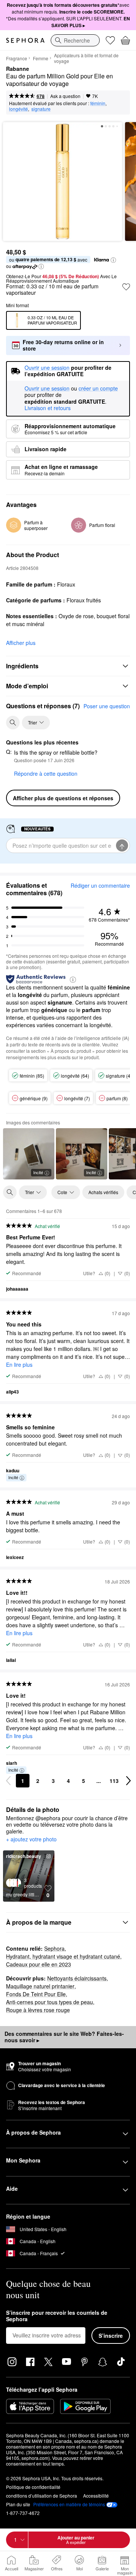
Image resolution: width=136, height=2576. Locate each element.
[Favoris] (110, 40)
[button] (113, 260)
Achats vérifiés (103, 1192)
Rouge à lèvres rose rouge (38, 2010)
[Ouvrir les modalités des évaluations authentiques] (73, 979)
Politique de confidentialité (33, 2487)
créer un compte (98, 389)
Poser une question (107, 706)
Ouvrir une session (47, 389)
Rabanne (18, 69)
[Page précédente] (8, 1781)
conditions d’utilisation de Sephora (42, 2496)
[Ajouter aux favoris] (126, 287)
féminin (98, 103)
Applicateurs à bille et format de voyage (86, 58)
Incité (38, 1172)
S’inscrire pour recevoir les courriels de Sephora (57, 2316)
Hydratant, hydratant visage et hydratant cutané (63, 1956)
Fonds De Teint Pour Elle (36, 1994)
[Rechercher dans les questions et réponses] (13, 723)
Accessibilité (96, 2496)
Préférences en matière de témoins (69, 2504)
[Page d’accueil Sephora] (25, 40)
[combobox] (75, 40)
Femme (41, 58)
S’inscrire (111, 2336)
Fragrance (17, 58)
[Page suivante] (128, 1781)
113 (114, 1781)
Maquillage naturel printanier (40, 1986)
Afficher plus (21, 643)
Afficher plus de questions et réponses (63, 798)
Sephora (54, 1948)
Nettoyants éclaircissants (77, 1978)
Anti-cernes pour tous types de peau (49, 2002)
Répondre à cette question (46, 773)
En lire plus (19, 1365)
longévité (19, 109)
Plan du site (18, 2504)
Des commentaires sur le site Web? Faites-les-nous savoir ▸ (64, 2037)
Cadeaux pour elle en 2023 (39, 1964)
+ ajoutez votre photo (31, 1839)
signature (41, 109)
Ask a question (65, 96)
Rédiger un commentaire (100, 885)
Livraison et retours (48, 408)
